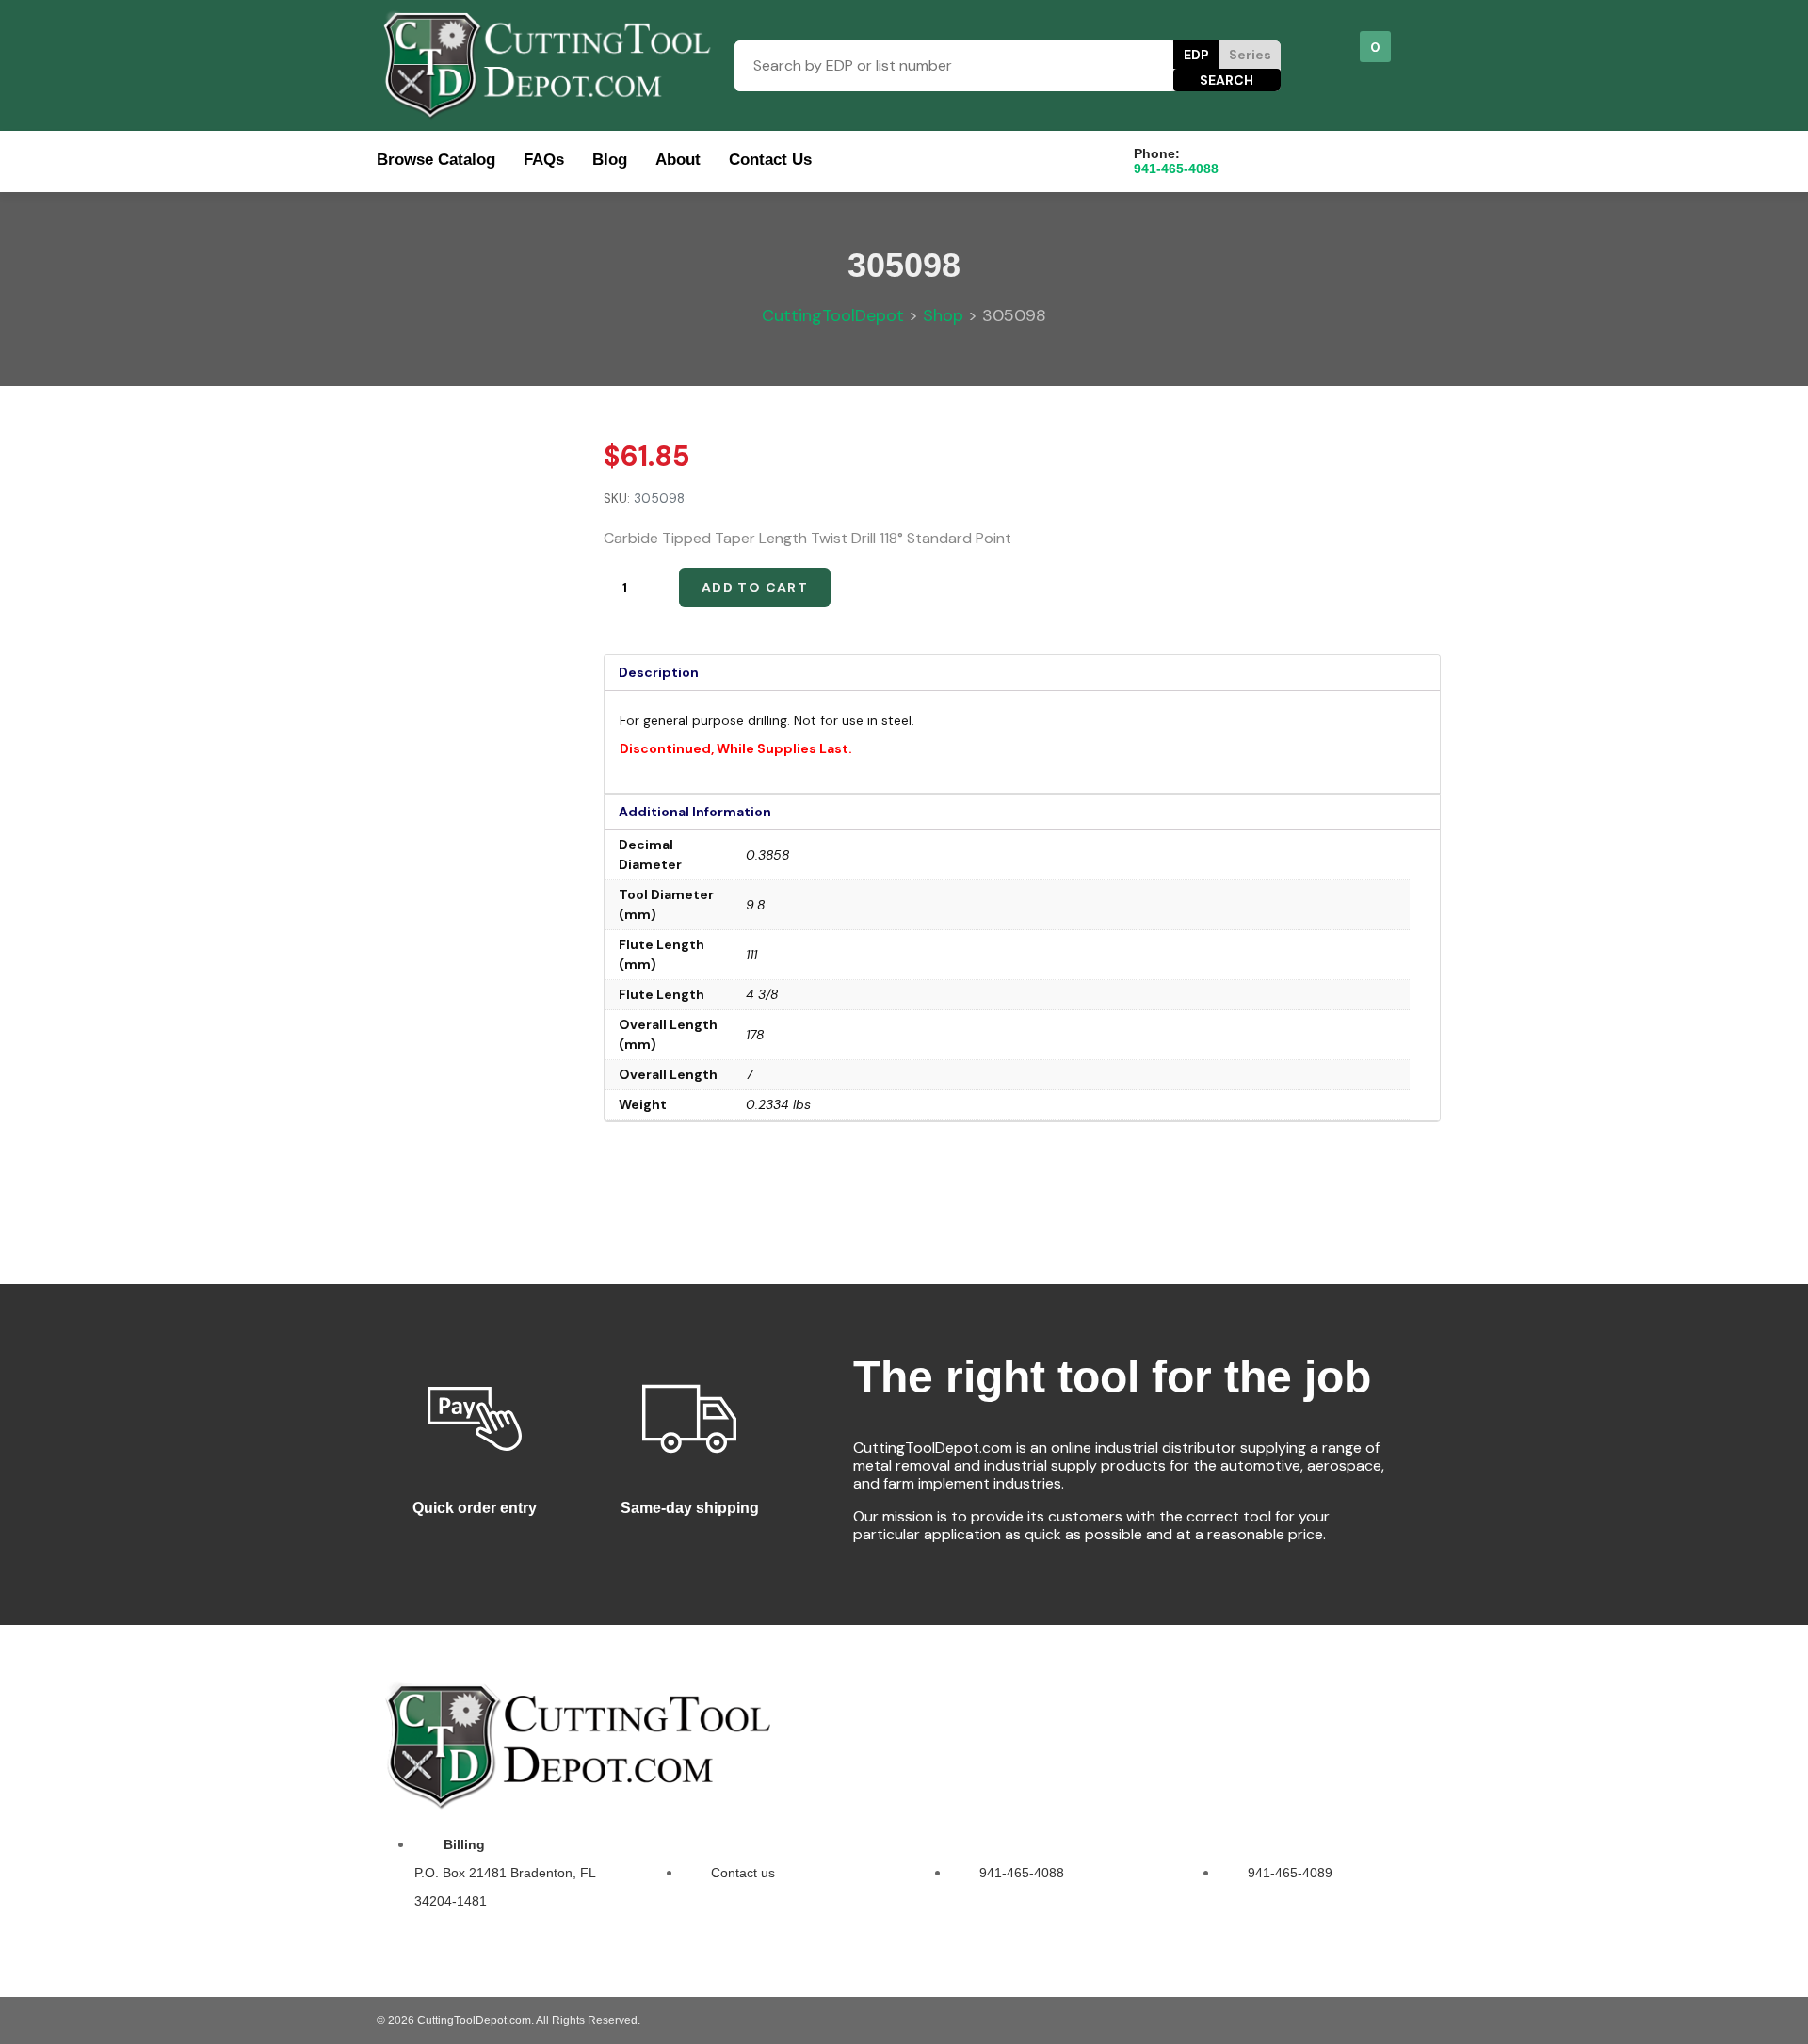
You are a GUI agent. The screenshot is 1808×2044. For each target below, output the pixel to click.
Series (1250, 55)
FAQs (544, 160)
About (678, 160)
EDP (1196, 55)
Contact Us (770, 160)
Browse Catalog (436, 160)
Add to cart (755, 587)
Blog (610, 160)
